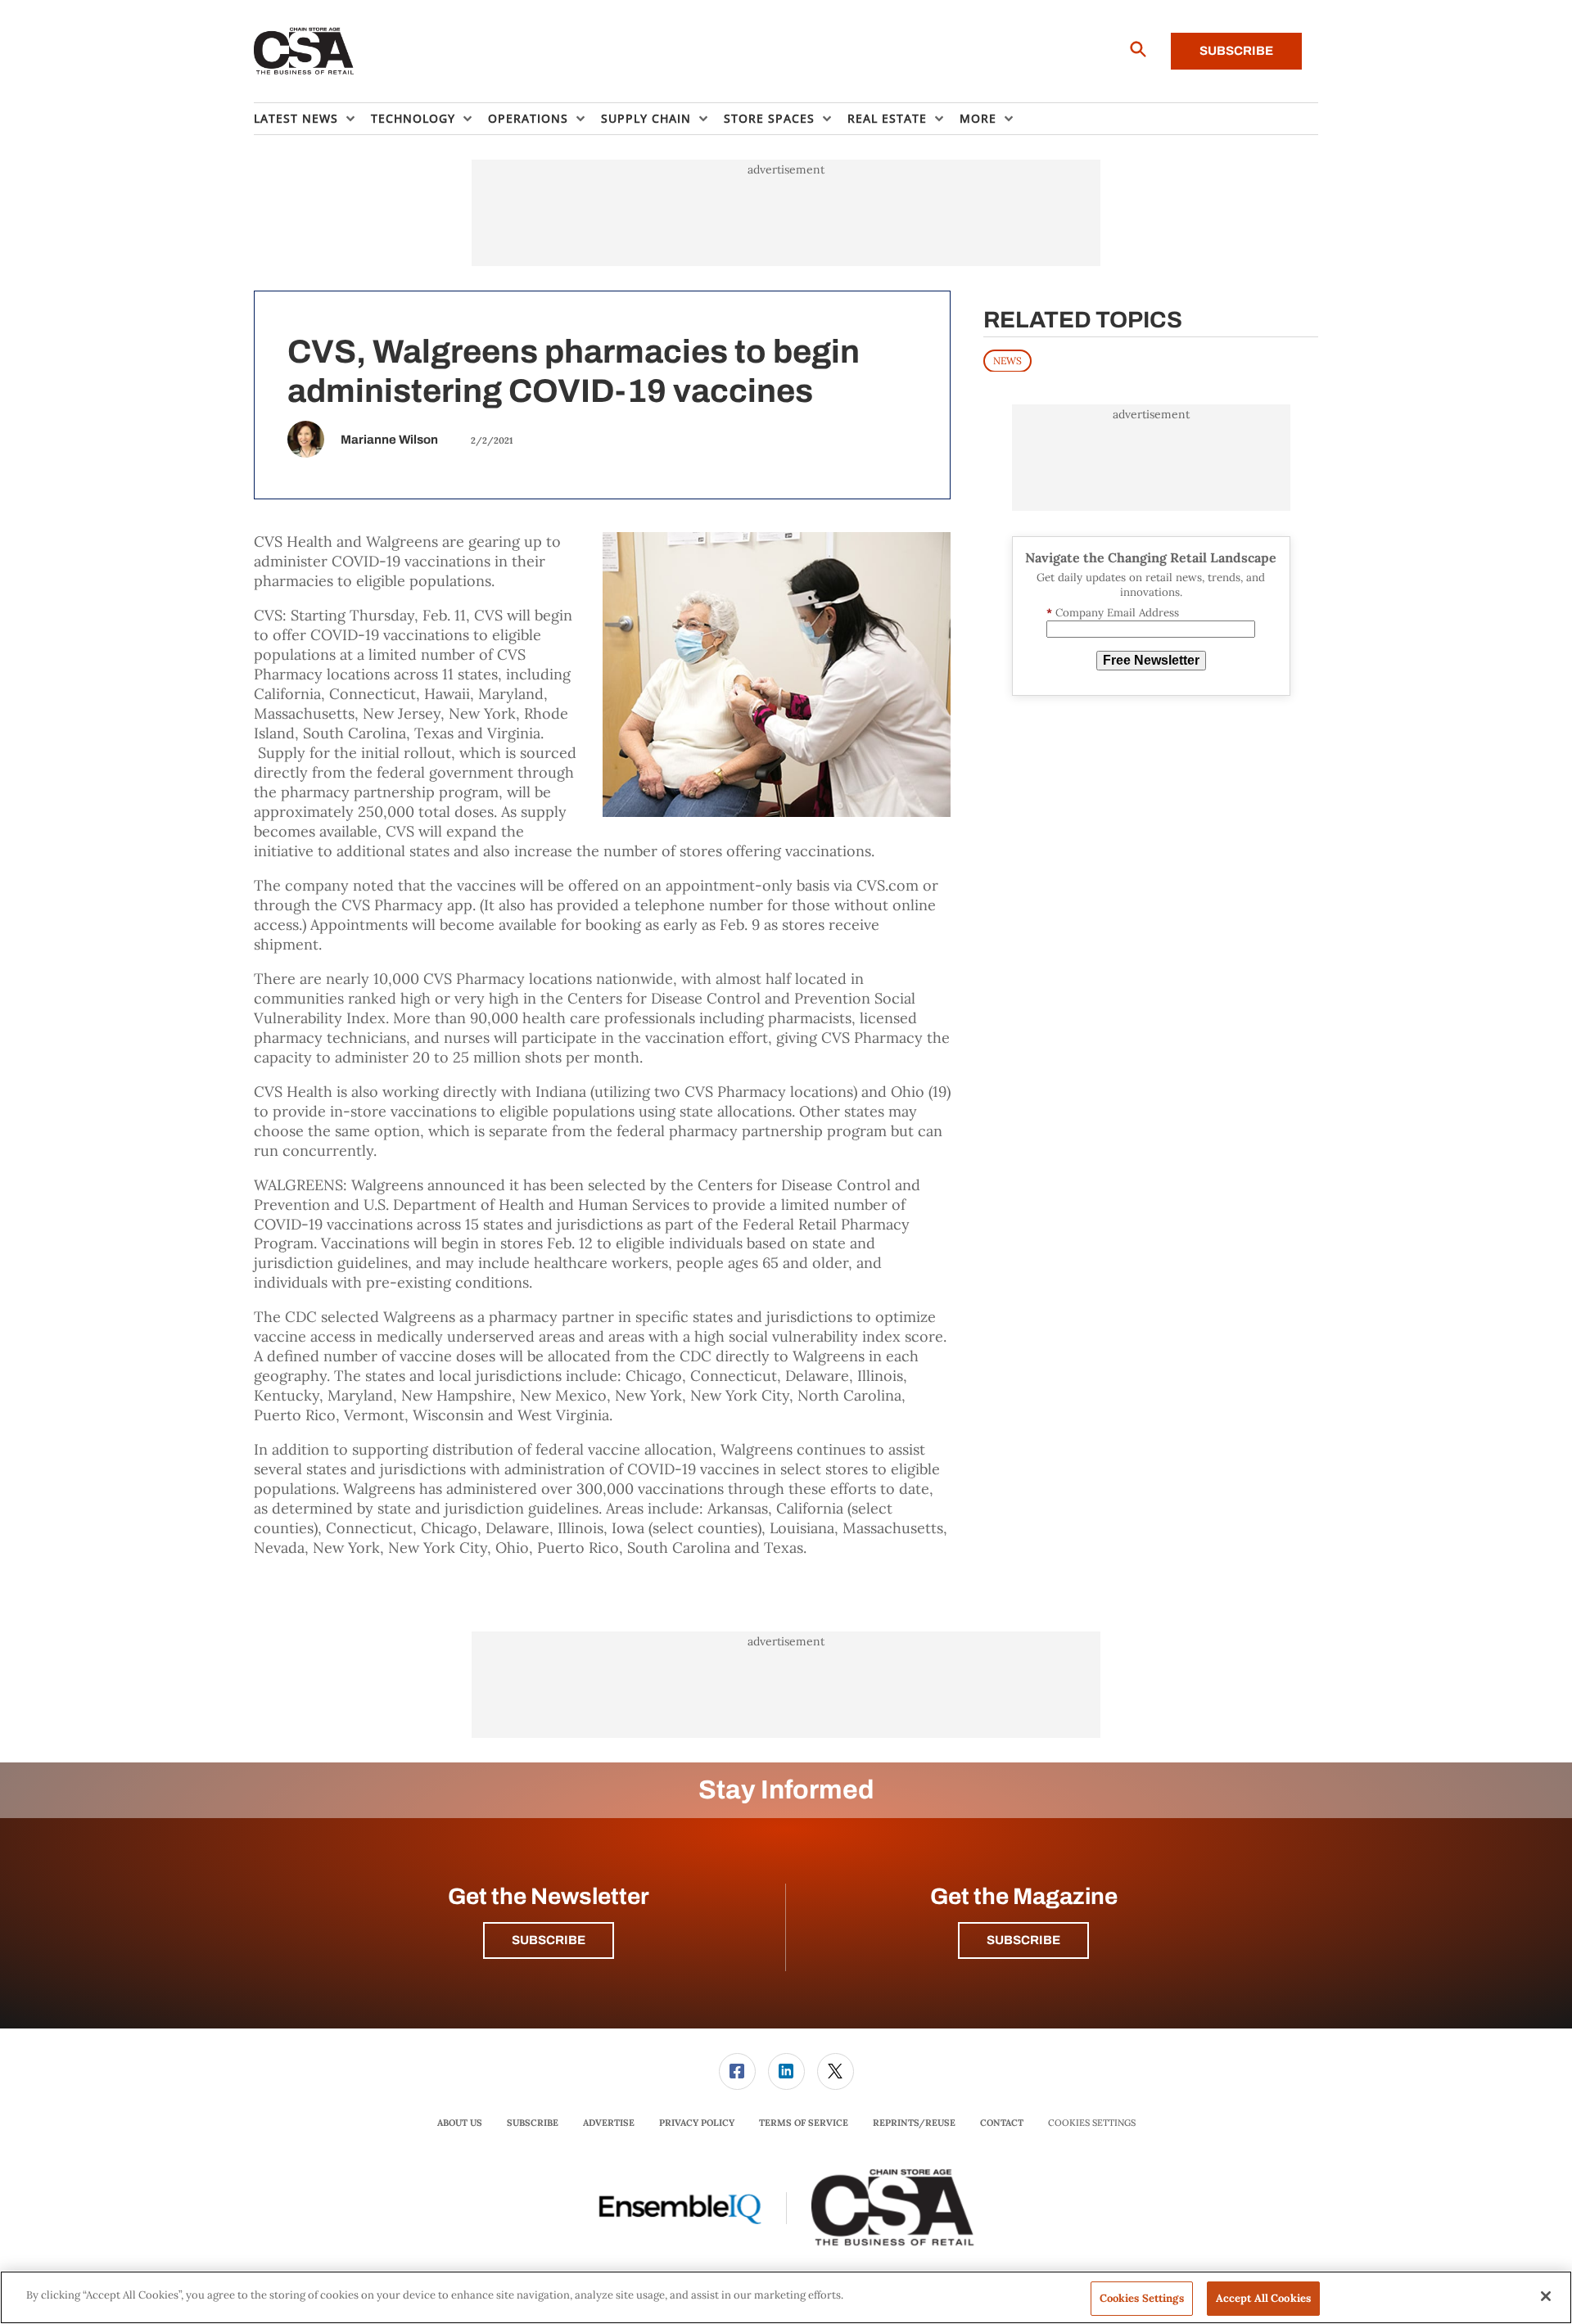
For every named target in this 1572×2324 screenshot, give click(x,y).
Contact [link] (1002, 2123)
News (1007, 360)
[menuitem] (312, 119)
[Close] (1546, 2296)
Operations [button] (528, 118)
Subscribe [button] (549, 1940)
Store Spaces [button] (769, 118)
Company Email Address (1113, 613)
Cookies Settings (1092, 2123)
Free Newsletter (1151, 660)
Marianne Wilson (389, 440)
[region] (786, 2297)
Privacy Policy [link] (697, 2123)
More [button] (978, 118)
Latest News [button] (296, 118)
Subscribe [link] (533, 2123)
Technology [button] (413, 118)
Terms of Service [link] (804, 2123)
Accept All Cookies (1263, 2298)
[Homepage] (304, 52)
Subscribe (1236, 51)
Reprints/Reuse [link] (914, 2123)
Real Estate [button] (887, 118)
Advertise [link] (609, 2123)
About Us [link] (460, 2123)
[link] (737, 2071)
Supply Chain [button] (646, 118)
